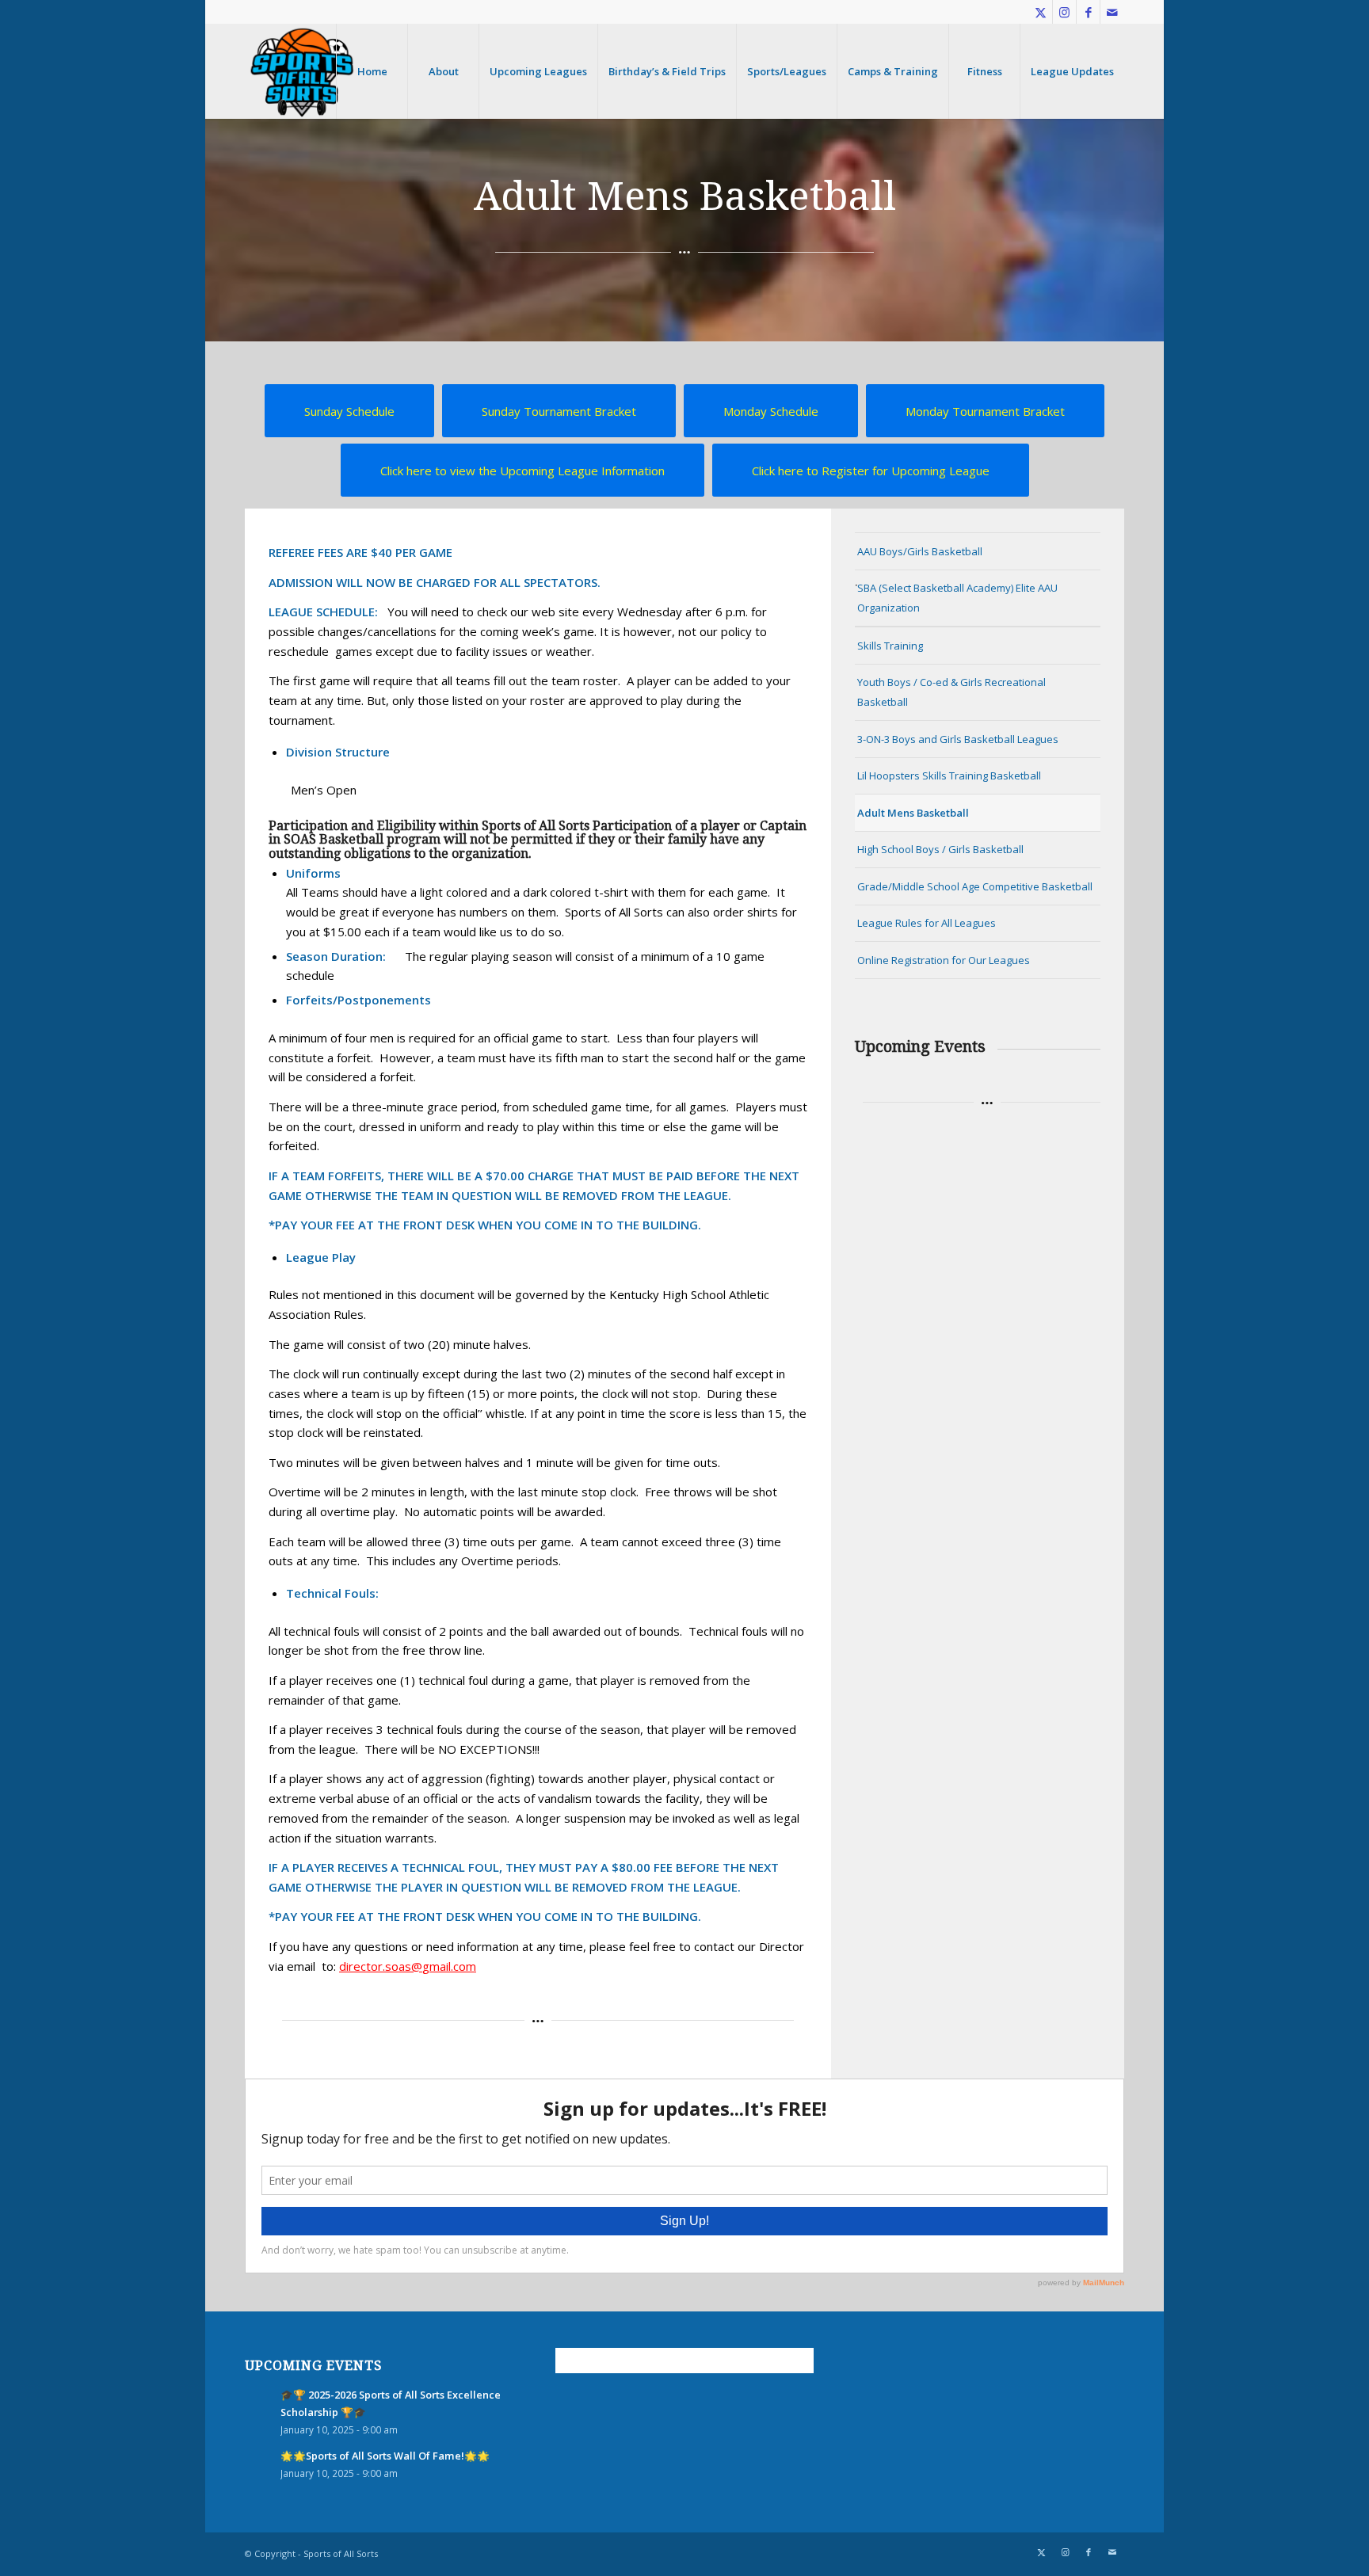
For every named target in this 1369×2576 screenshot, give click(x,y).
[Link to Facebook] (1088, 12)
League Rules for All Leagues (927, 923)
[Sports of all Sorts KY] (302, 71)
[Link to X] (1041, 12)
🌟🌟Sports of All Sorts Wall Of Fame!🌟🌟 (385, 2456)
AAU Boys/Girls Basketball (920, 551)
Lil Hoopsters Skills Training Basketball (949, 775)
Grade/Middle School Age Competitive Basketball (975, 886)
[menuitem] (372, 71)
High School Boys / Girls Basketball (940, 849)
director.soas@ (381, 1966)
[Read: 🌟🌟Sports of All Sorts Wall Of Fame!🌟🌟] (259, 2464)
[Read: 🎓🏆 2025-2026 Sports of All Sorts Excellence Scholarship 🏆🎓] (259, 2403)
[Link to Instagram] (1064, 12)
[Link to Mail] (1112, 12)
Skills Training (890, 646)
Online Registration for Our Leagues (944, 960)
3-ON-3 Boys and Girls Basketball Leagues (958, 739)
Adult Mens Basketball (913, 813)
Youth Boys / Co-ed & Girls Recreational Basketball (951, 692)
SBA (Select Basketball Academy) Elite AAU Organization (957, 598)
